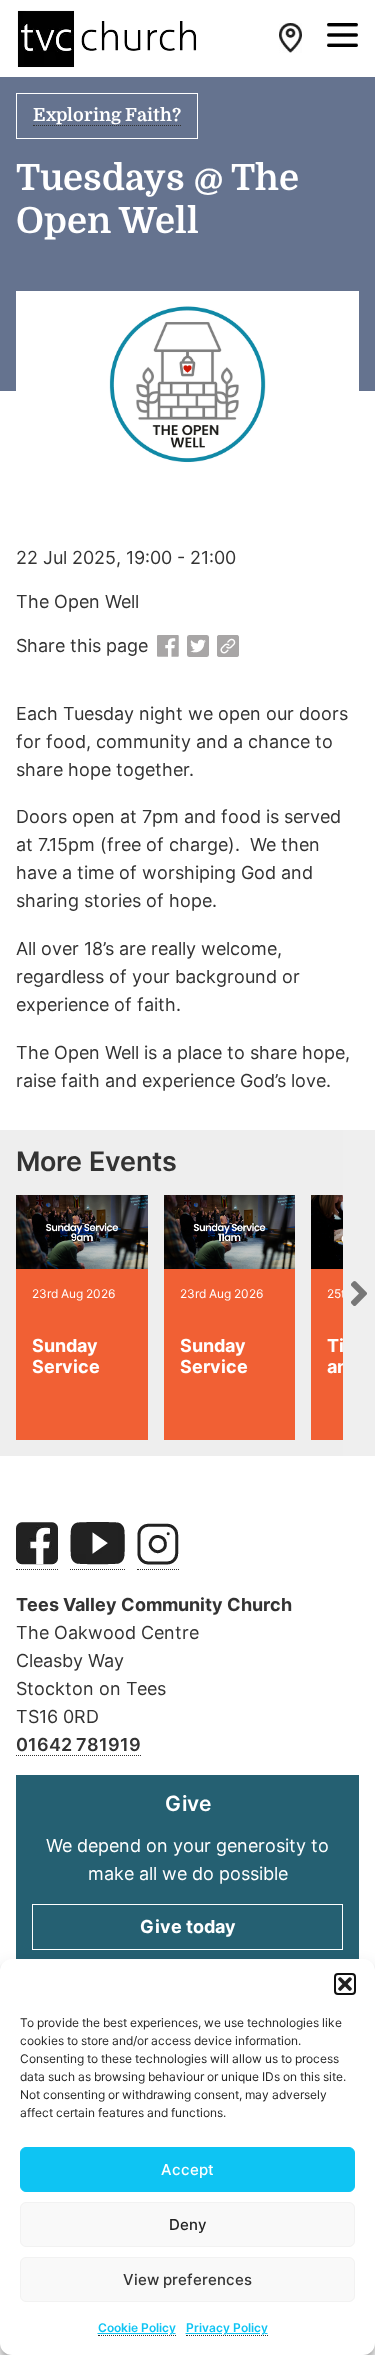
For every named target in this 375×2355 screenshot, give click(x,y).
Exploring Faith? (107, 115)
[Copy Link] (228, 647)
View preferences (187, 2279)
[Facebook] (168, 647)
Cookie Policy (137, 2327)
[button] (345, 1984)
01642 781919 (78, 1744)
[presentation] (359, 1293)
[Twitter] (198, 647)
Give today (188, 1926)
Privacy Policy (227, 2327)
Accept (187, 2169)
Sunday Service (66, 1356)
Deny (188, 2224)
